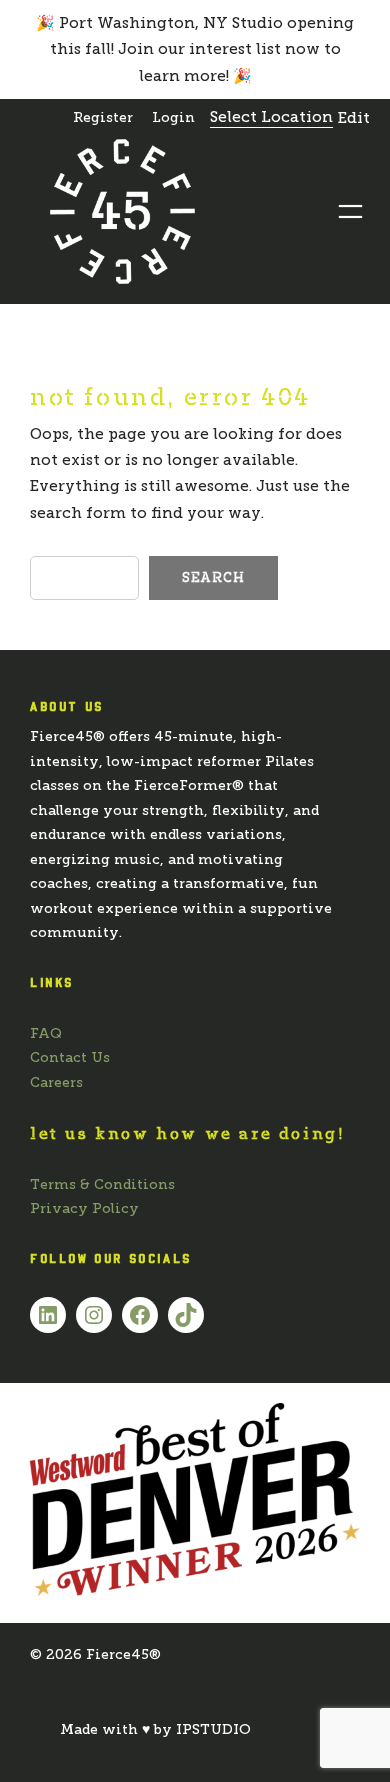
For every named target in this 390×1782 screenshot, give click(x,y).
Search (213, 577)
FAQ (46, 1033)
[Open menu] (350, 211)
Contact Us (70, 1057)
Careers (56, 1082)
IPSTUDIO (213, 1729)
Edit (354, 118)
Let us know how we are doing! (187, 1133)
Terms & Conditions (102, 1184)
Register (103, 117)
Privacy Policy (84, 1208)
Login (173, 117)
